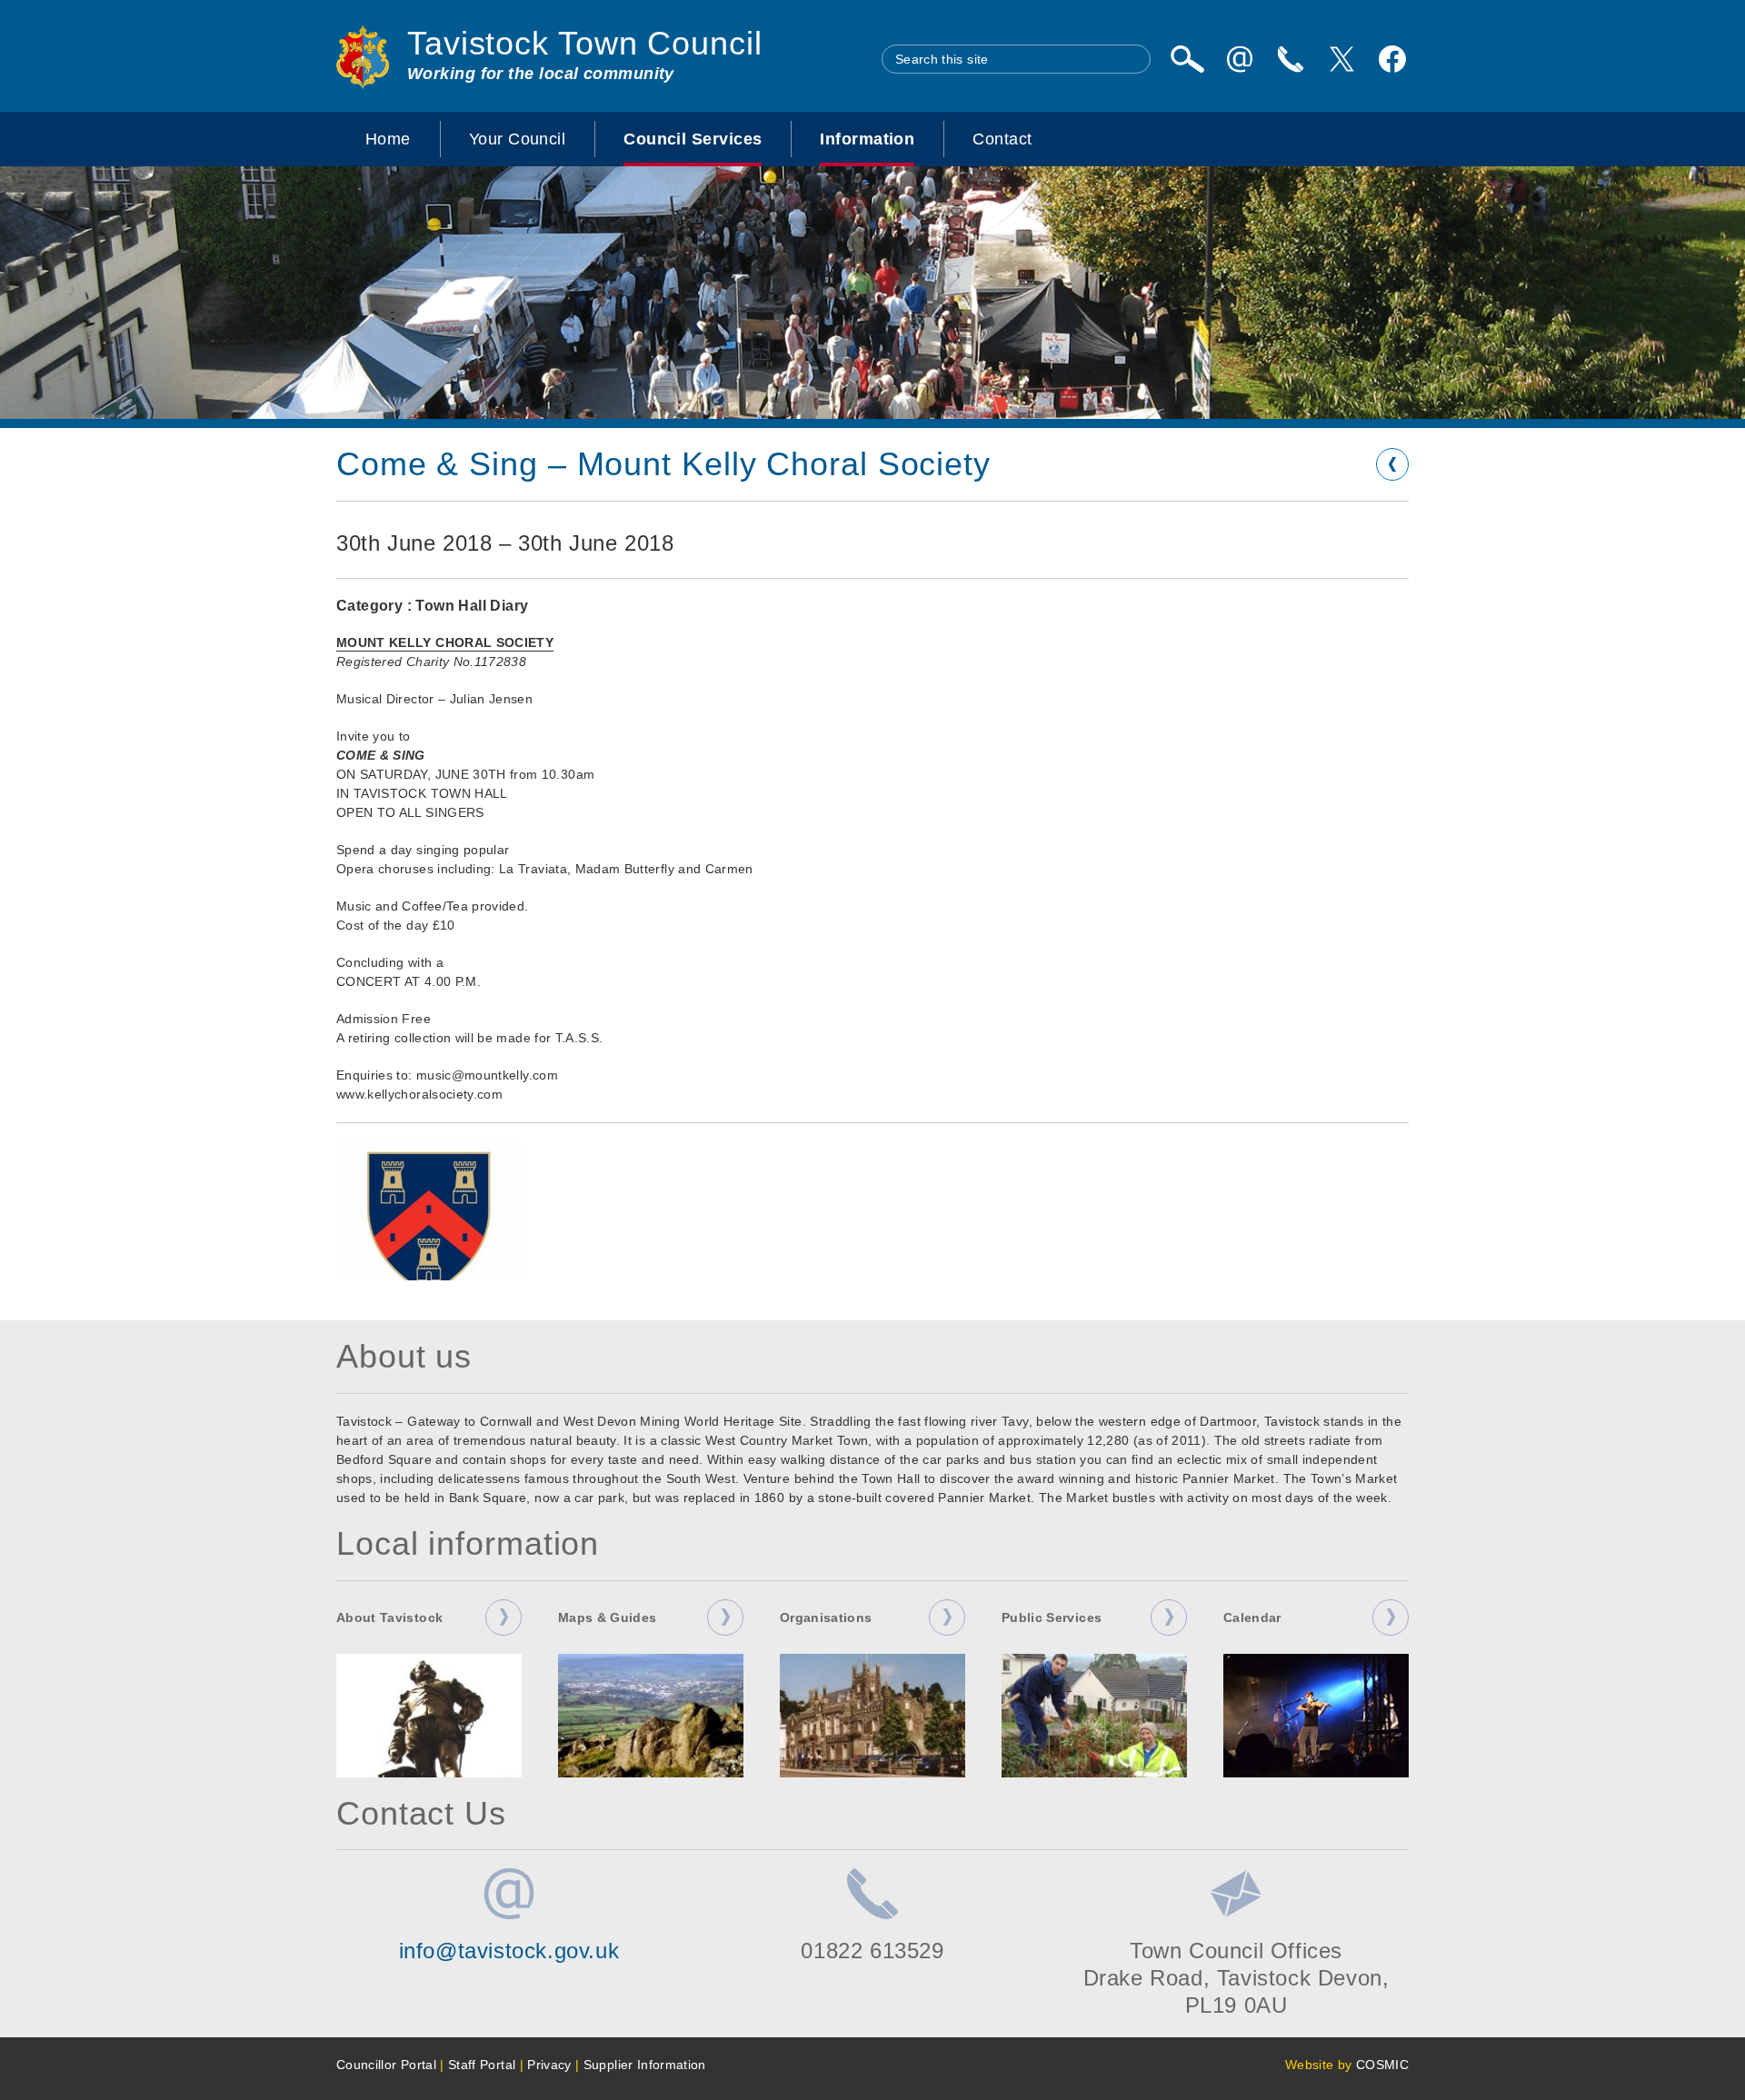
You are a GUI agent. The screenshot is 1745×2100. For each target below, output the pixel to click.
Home (388, 139)
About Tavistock (389, 1617)
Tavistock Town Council (585, 43)
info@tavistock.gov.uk (509, 1951)
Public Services (1052, 1617)
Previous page (1392, 464)
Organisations (826, 1617)
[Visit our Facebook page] (1392, 59)
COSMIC (1382, 2065)
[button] (429, 1211)
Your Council (517, 139)
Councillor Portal (386, 2065)
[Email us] (1240, 59)
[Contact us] (1291, 59)
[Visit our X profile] (1341, 59)
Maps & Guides (608, 1617)
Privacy (549, 2065)
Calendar (1252, 1617)
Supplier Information (645, 2065)
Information (867, 139)
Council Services (693, 139)
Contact (1002, 139)
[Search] (1187, 59)
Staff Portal (482, 2065)
